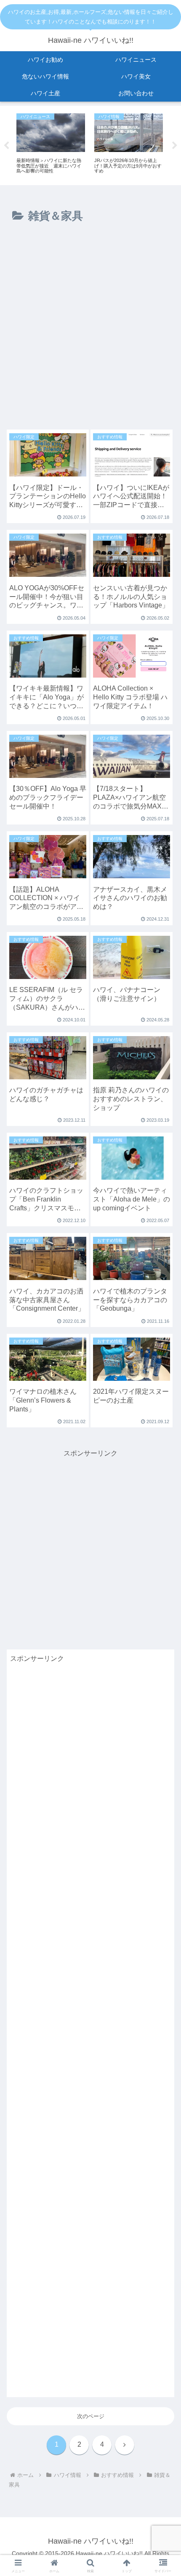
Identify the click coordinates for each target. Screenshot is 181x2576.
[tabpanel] (51, 144)
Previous (6, 146)
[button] (164, 1546)
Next (175, 146)
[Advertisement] (90, 330)
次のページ (91, 2416)
